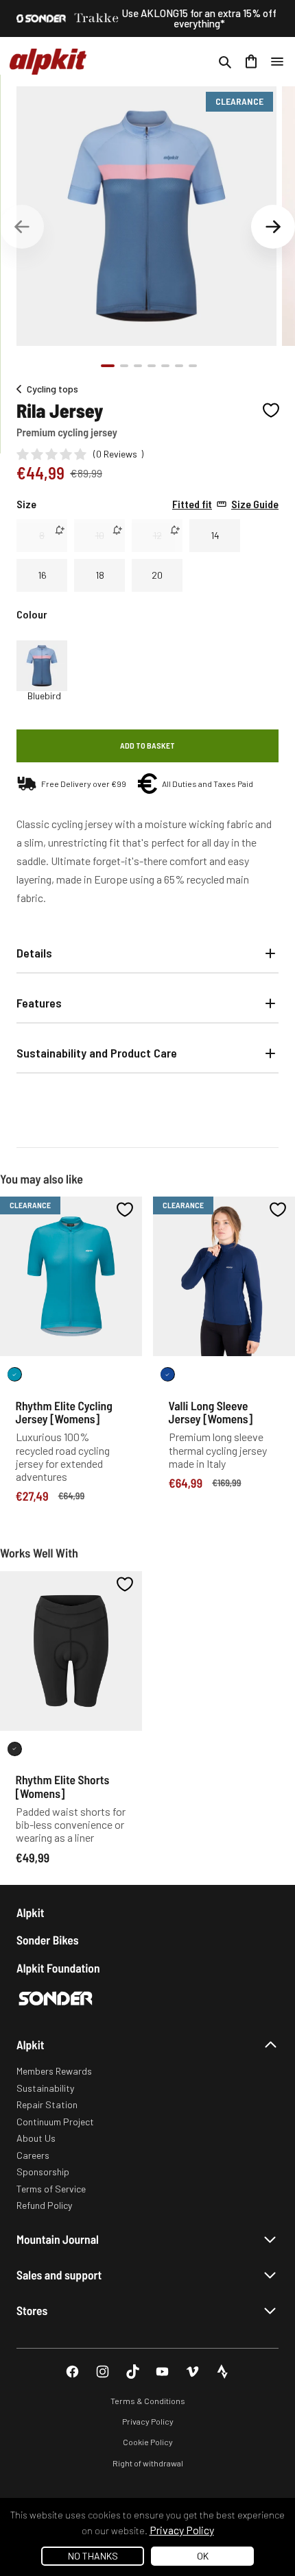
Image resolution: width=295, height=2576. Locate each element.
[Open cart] (251, 62)
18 (100, 575)
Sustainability (45, 2088)
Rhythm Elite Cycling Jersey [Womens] (64, 1412)
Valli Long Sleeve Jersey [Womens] (211, 1412)
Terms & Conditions (148, 2401)
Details (34, 953)
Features (39, 1003)
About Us (36, 2138)
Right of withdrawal (148, 2463)
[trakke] (97, 18)
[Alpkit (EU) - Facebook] (72, 2372)
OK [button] (203, 2556)
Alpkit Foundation (58, 1968)
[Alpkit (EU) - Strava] (223, 2372)
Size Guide (225, 504)
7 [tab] (193, 366)
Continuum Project (55, 2122)
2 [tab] (124, 366)
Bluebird (44, 696)
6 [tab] (179, 366)
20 (157, 575)
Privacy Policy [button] (182, 2530)
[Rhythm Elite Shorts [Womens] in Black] (15, 1749)
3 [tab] (138, 366)
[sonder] (41, 18)
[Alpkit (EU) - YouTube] (162, 2372)
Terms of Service (51, 2189)
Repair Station (47, 2104)
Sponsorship (43, 2172)
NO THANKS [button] (93, 2556)
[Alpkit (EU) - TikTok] (133, 2372)
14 (215, 535)
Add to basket (147, 745)
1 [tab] (108, 366)
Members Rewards (54, 2071)
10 (100, 535)
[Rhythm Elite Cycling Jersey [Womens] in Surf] (15, 1374)
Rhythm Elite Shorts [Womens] (63, 1786)
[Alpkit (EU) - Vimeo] (192, 2372)
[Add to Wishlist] (271, 410)
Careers (33, 2155)
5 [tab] (165, 366)
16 (42, 575)
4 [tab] (152, 366)
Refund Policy (44, 2205)
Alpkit (31, 1913)
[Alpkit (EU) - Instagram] (103, 2372)
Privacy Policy (148, 2421)
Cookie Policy (148, 2442)
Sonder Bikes (47, 1940)
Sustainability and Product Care (97, 1053)
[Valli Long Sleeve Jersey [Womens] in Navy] (168, 1374)
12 (157, 535)
